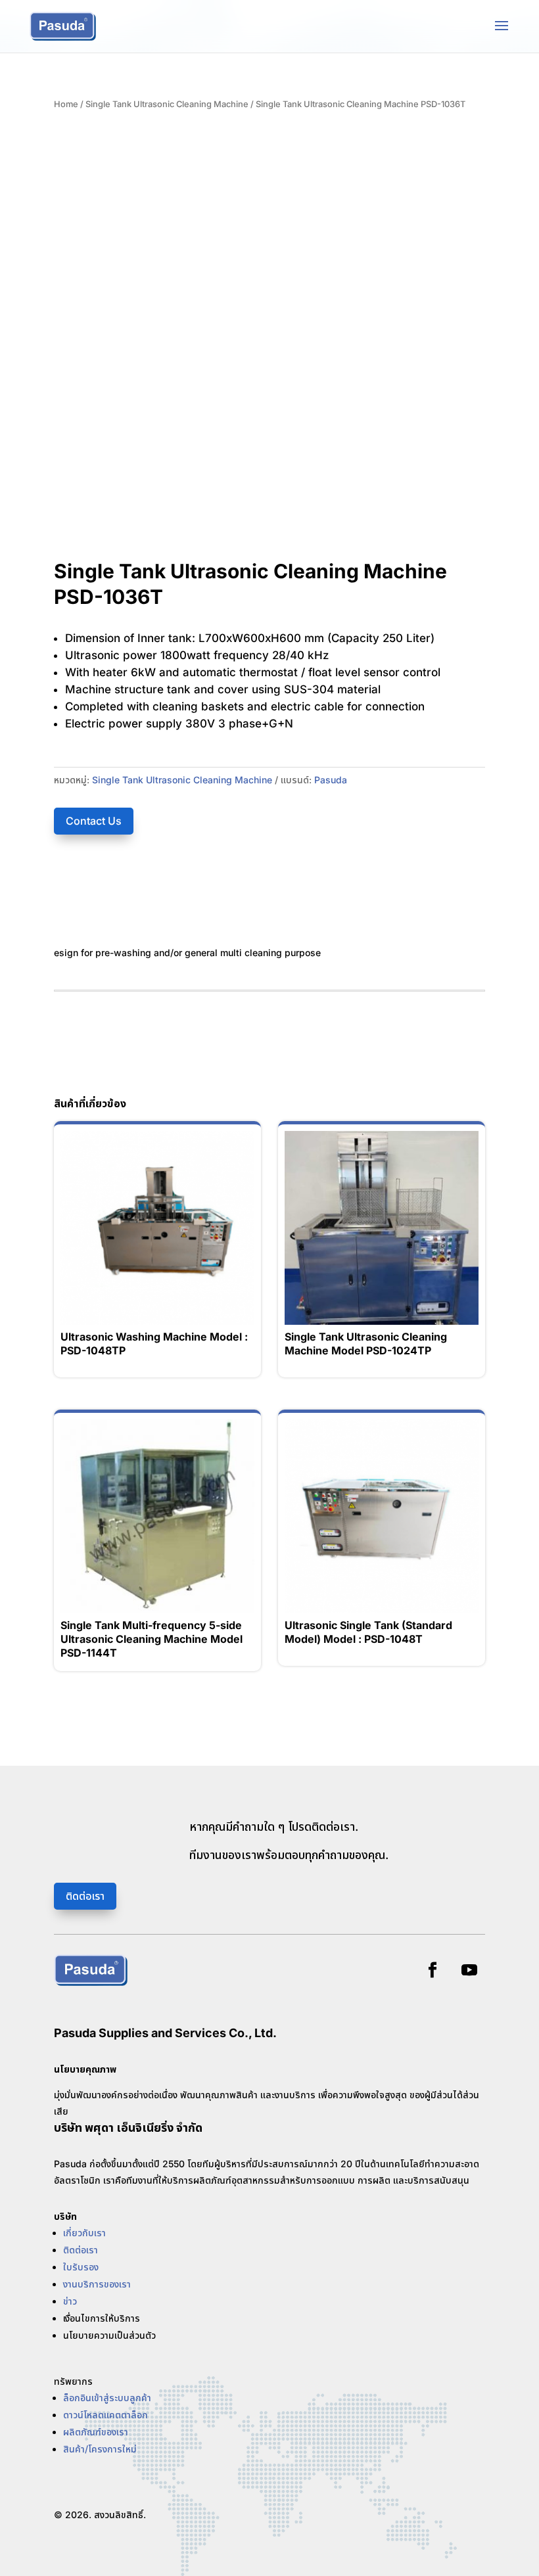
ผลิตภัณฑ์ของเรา (96, 2432)
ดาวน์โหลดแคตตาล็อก (105, 2415)
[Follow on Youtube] (469, 1970)
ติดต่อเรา (85, 1896)
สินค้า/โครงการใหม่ (100, 2449)
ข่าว (70, 2301)
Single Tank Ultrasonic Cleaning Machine (167, 104)
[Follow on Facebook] (433, 1970)
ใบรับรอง (81, 2267)
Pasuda (331, 780)
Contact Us (94, 821)
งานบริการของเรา (97, 2284)
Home (66, 104)
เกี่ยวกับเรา (84, 2233)
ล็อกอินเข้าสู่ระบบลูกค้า (107, 2398)
